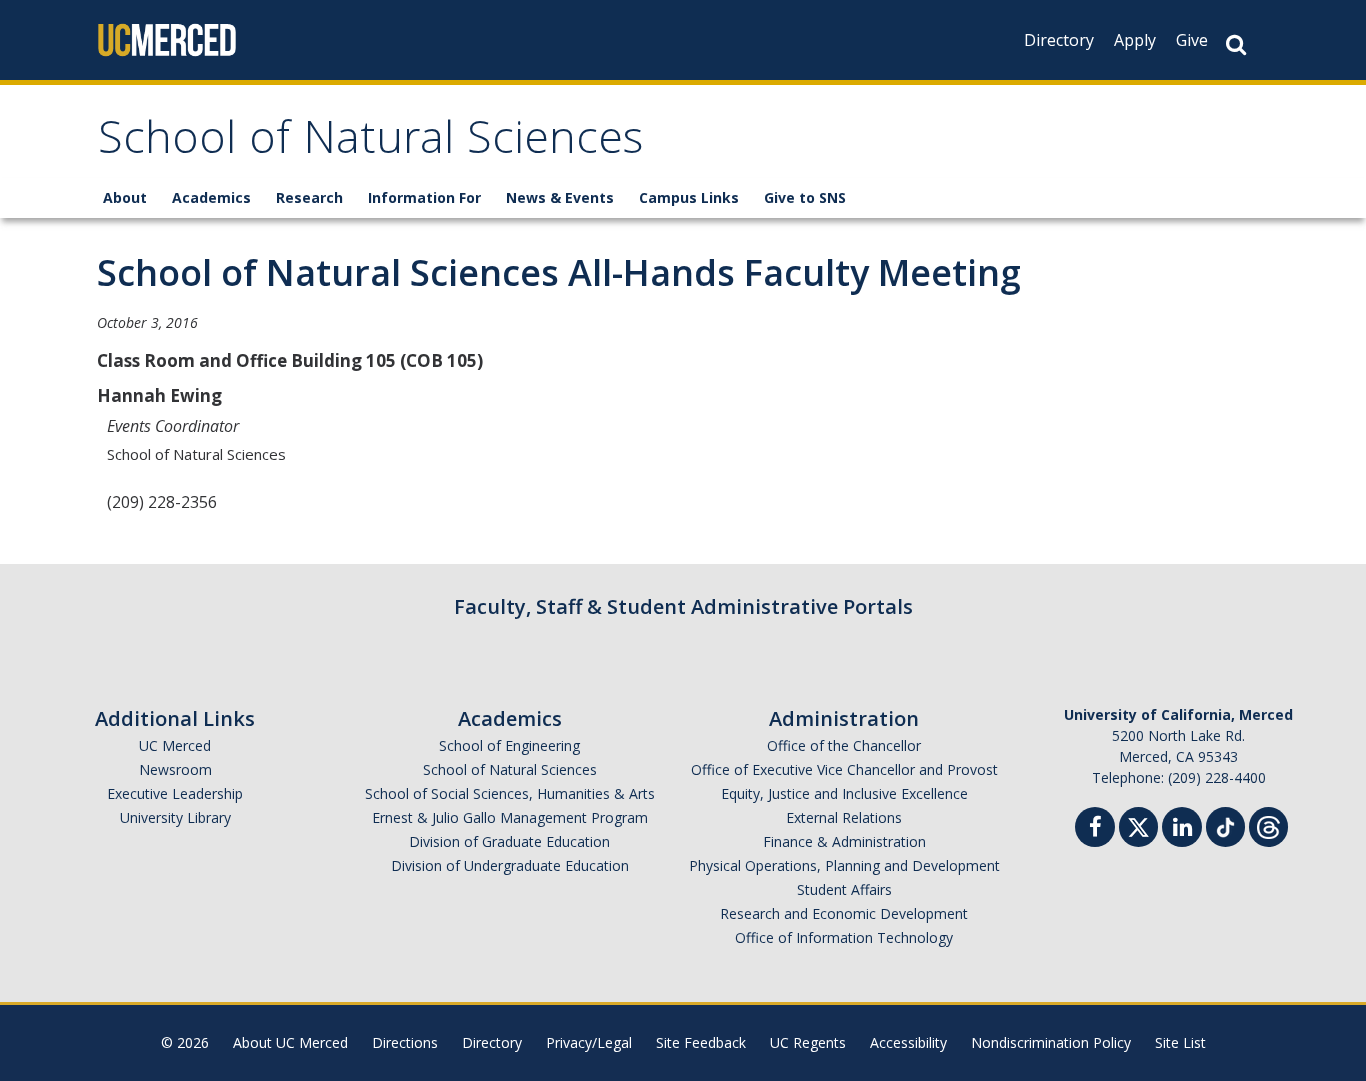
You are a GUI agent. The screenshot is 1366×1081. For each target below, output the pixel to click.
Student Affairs (844, 889)
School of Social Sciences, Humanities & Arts (510, 793)
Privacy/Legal (589, 1042)
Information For (424, 197)
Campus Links (689, 197)
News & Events (560, 197)
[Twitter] (1138, 824)
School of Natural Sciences (370, 143)
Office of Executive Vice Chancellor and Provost (844, 769)
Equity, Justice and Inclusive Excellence (844, 793)
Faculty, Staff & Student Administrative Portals (683, 606)
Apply (1135, 40)
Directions (405, 1042)
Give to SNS (805, 197)
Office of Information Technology (844, 937)
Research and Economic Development (844, 913)
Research (309, 197)
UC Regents (808, 1042)
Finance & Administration (844, 841)
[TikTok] (1225, 824)
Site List (1180, 1042)
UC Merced (175, 745)
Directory (1059, 40)
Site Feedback (701, 1042)
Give (1192, 40)
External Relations (844, 817)
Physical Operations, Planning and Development (844, 865)
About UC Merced (290, 1042)
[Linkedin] (1182, 829)
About (125, 197)
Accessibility (908, 1042)
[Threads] (1268, 824)
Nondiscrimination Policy (1051, 1042)
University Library (175, 817)
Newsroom (175, 769)
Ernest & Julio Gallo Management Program (510, 817)
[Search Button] (1236, 44)
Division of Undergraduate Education (510, 865)
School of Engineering (509, 745)
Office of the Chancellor (844, 745)
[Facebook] (1095, 829)
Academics (211, 197)
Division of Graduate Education (509, 841)
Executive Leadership (175, 793)
